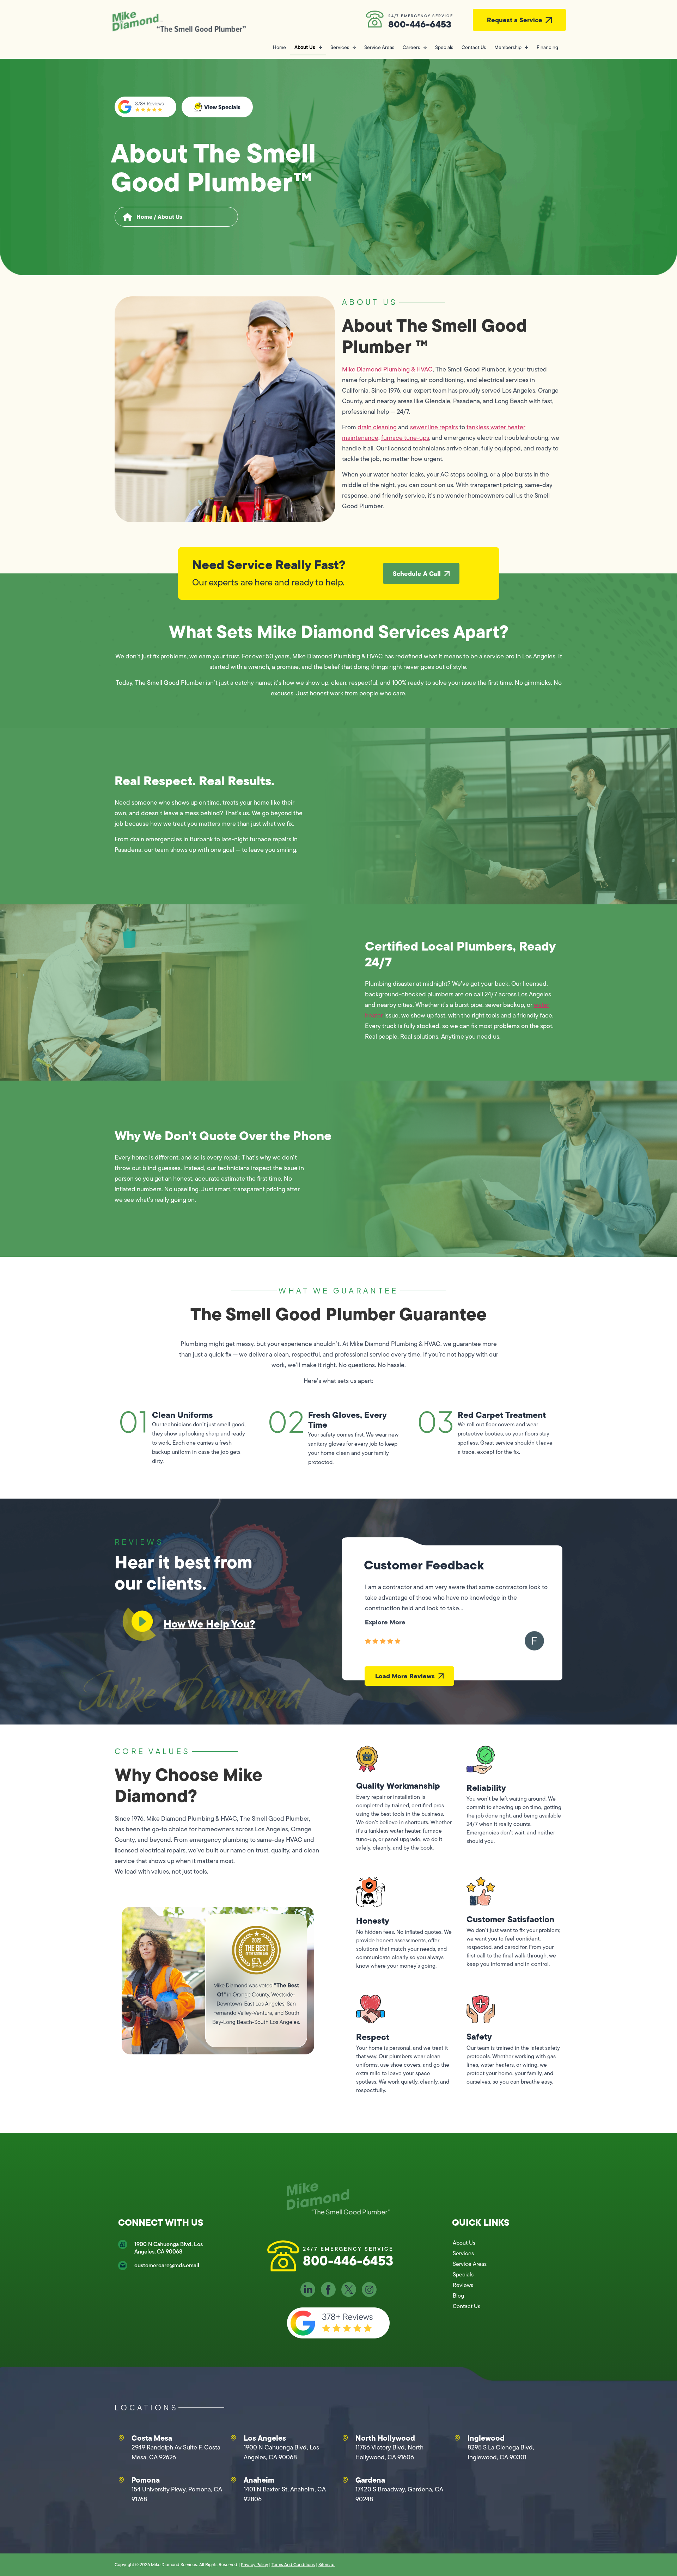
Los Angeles (265, 2438)
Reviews (463, 2285)
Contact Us (474, 47)
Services (340, 47)
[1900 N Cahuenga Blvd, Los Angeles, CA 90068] (123, 2244)
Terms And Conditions (293, 2565)
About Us (305, 47)
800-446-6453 (420, 24)
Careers (411, 47)
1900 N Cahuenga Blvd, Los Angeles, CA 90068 (169, 2248)
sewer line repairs (434, 427)
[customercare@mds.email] (123, 2265)
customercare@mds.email (167, 2265)
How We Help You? (209, 1624)
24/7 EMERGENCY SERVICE (420, 16)
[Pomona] (121, 2480)
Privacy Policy (254, 2565)
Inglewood (486, 2438)
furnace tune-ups (405, 438)
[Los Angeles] (233, 2438)
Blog (458, 2296)
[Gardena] (345, 2480)
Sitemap (327, 2565)
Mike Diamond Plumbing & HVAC (387, 369)
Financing (547, 47)
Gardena (370, 2480)
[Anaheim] (233, 2480)
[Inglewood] (457, 2438)
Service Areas (379, 47)
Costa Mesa (152, 2438)
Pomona (146, 2480)
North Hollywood (385, 2438)
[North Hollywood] (345, 2438)
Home (279, 47)
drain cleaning (377, 427)
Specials (444, 47)
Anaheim (259, 2480)
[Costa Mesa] (121, 2438)
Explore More (385, 1622)
